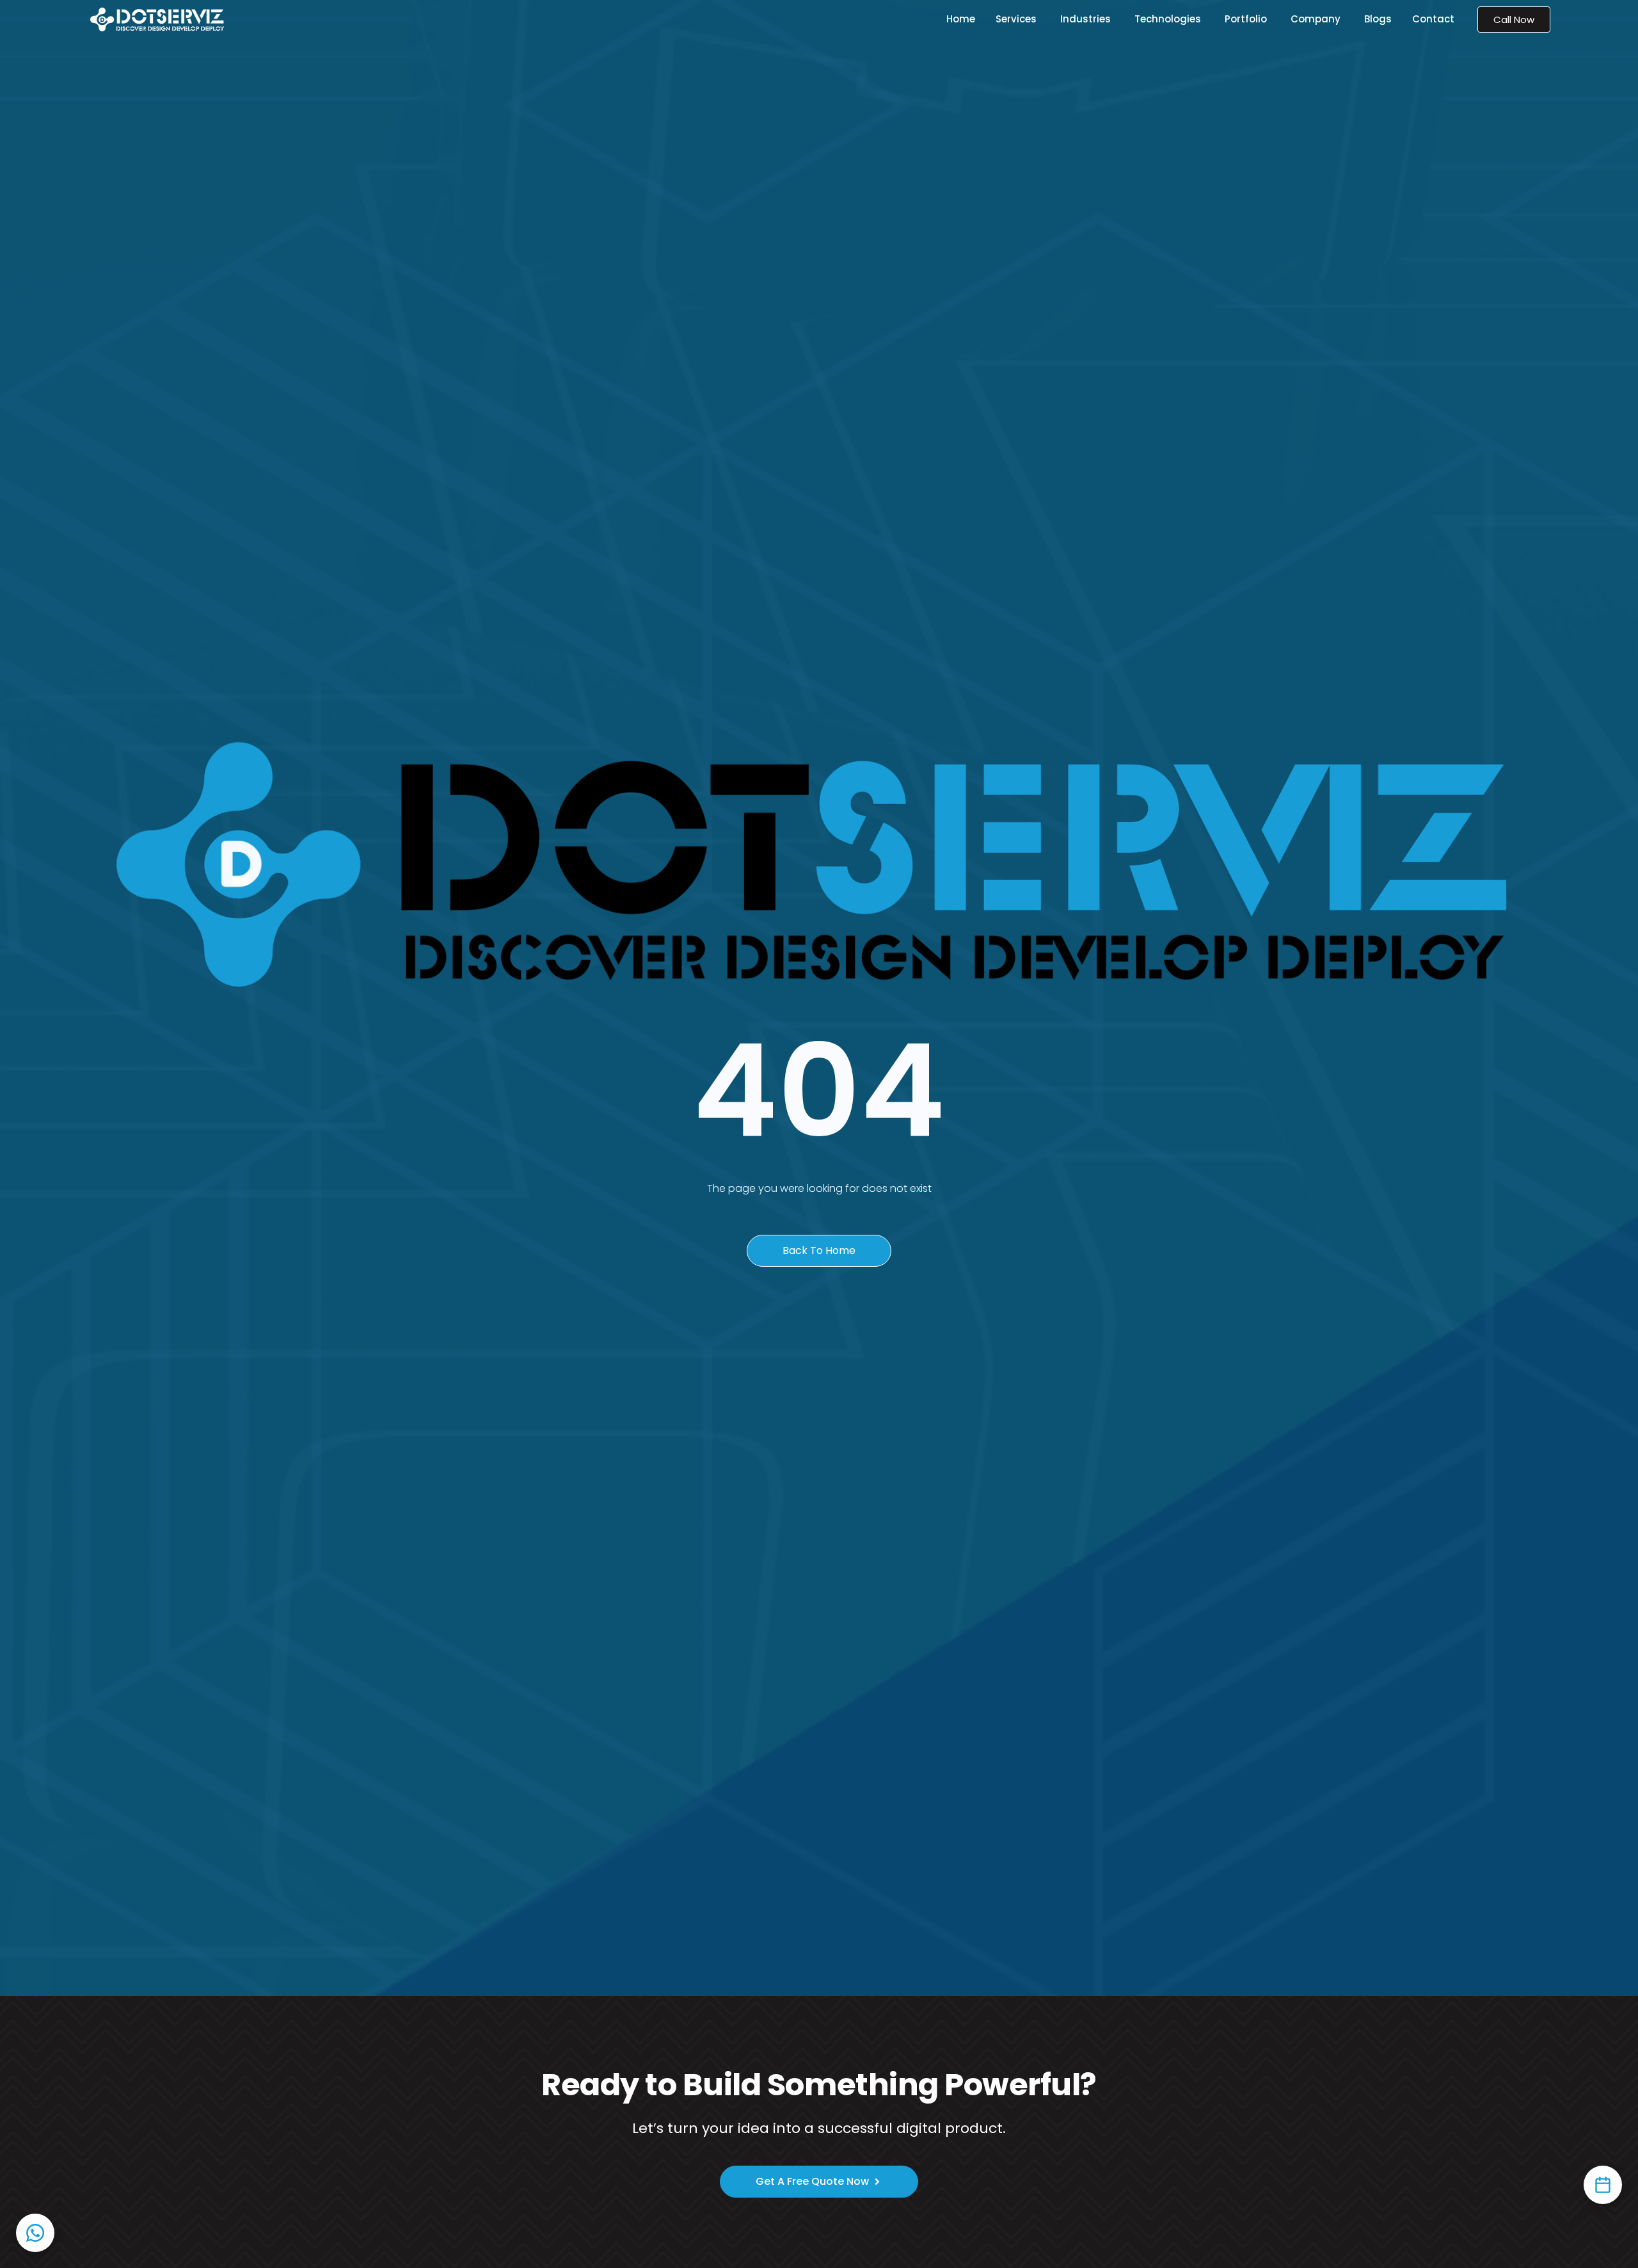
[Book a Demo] (1603, 2185)
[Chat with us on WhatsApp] (35, 2233)
